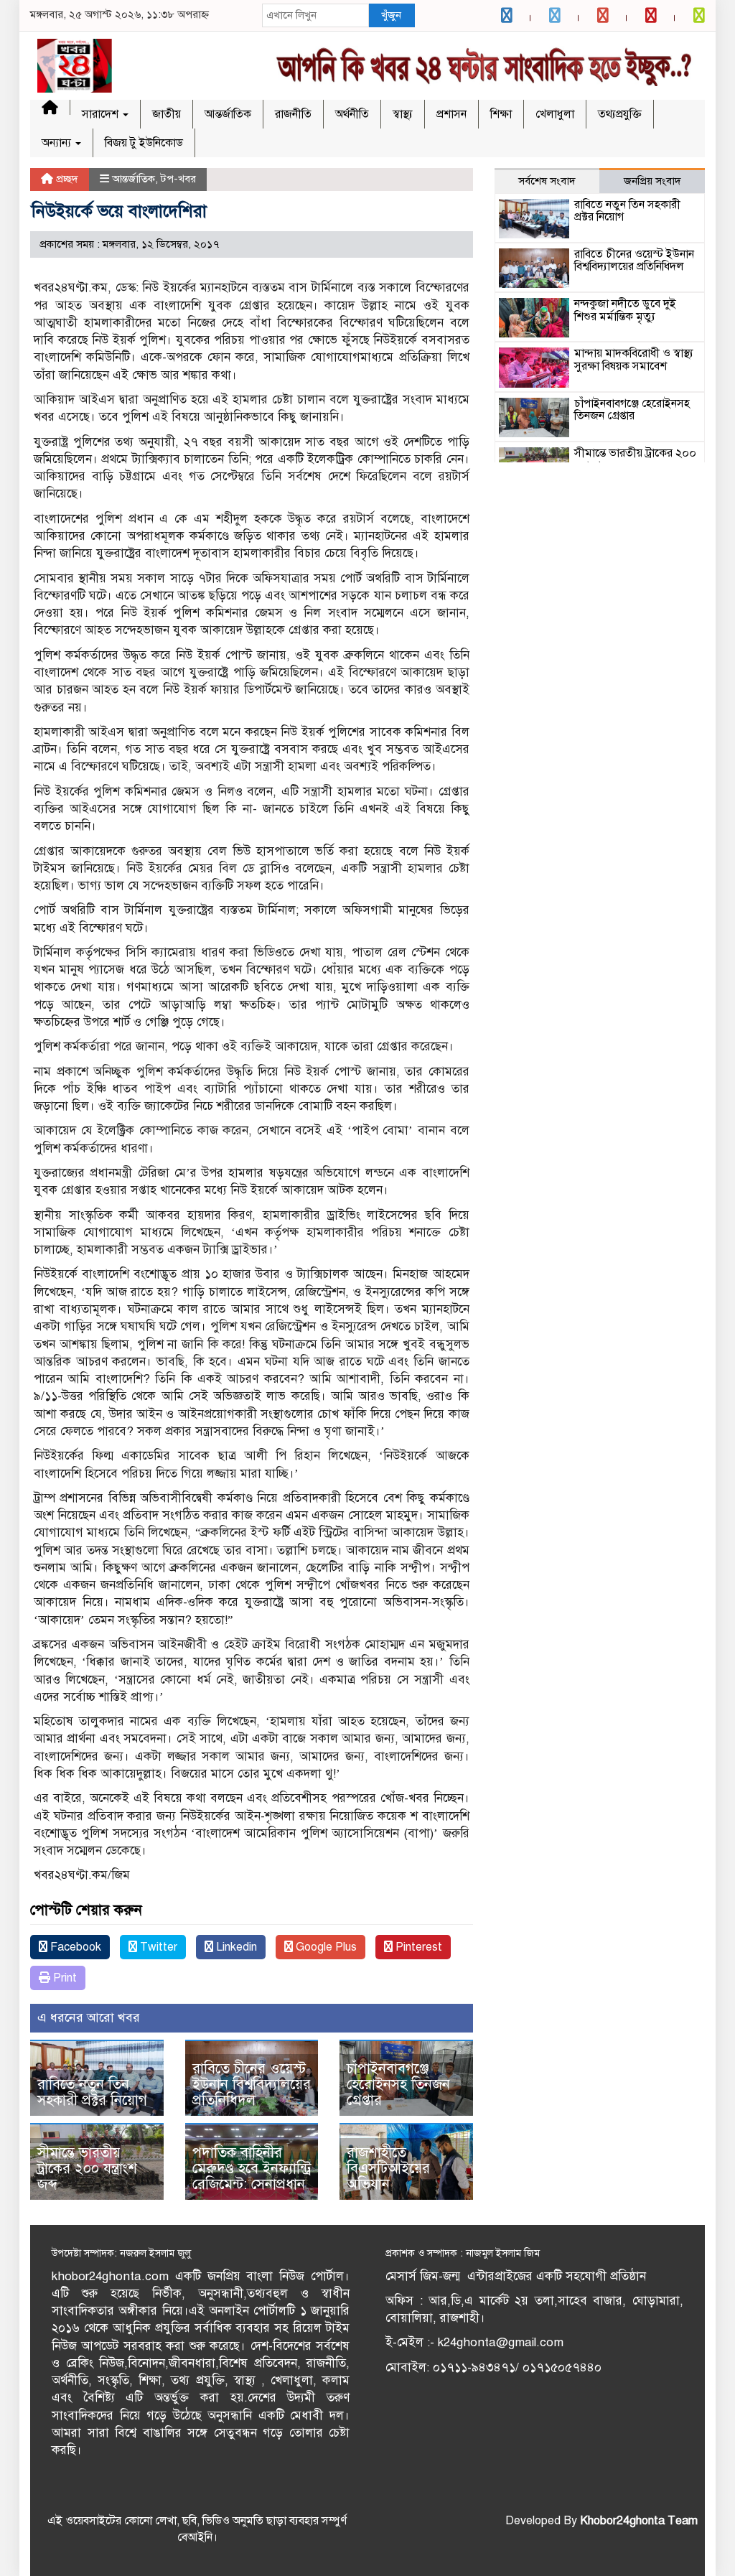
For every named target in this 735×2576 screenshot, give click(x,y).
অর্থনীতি (352, 114)
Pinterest (417, 1947)
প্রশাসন (451, 114)
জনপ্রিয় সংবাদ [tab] (652, 181)
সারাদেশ (102, 114)
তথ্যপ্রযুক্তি (620, 114)
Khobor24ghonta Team (639, 2521)
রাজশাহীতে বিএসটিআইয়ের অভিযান (388, 2169)
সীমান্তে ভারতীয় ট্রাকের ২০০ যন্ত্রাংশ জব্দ (87, 2169)
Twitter (157, 1947)
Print (64, 1978)
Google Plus (325, 1947)
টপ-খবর (178, 179)
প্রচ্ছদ (66, 179)
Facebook (74, 1947)
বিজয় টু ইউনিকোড (144, 143)
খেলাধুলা (555, 114)
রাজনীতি (293, 114)
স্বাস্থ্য (403, 114)
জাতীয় (167, 114)
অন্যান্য (58, 143)
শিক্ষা (501, 114)
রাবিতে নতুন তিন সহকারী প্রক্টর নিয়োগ (92, 2092)
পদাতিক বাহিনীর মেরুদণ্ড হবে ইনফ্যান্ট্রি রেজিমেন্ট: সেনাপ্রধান (252, 2169)
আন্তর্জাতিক (228, 114)
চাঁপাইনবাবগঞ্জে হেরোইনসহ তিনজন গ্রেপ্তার (398, 2085)
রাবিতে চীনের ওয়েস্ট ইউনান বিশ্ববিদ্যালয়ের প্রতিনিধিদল (252, 2085)
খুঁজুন (391, 15)
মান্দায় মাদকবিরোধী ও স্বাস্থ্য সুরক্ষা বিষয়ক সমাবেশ (634, 360)
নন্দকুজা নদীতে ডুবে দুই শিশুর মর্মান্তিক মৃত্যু (625, 310)
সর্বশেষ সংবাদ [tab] (547, 181)
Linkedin (235, 1947)
